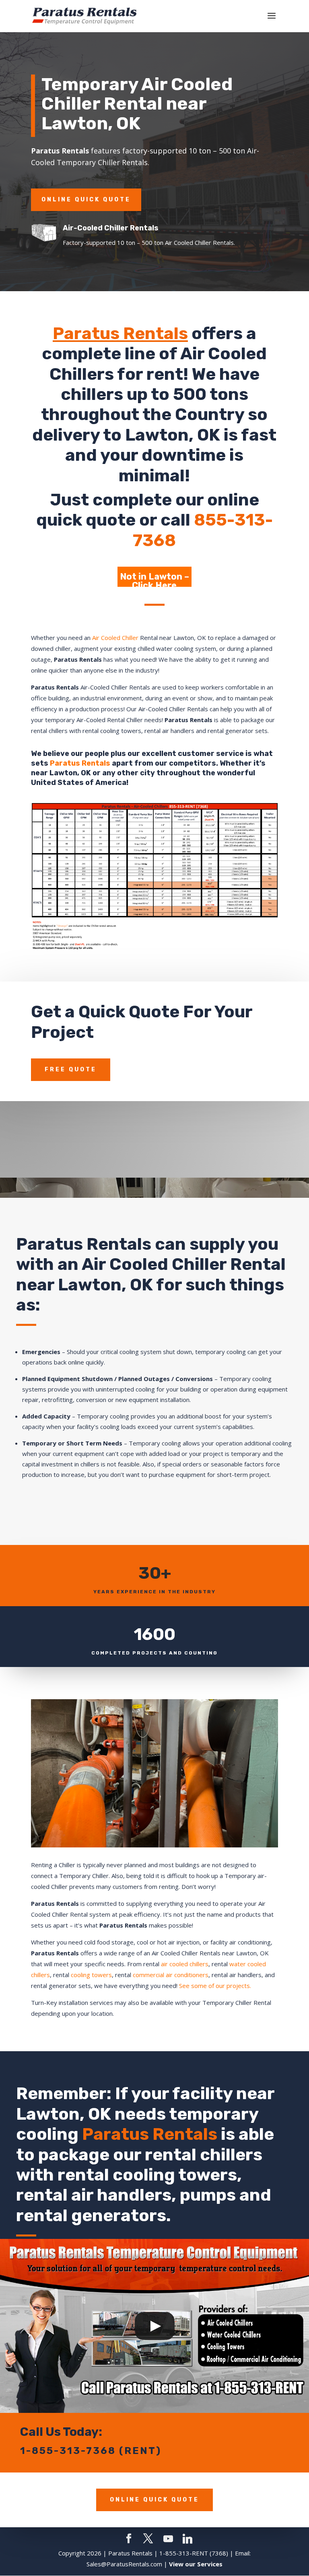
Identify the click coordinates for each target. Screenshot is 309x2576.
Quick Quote (129, 1012)
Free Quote (71, 1070)
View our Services (196, 2564)
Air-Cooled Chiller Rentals (111, 228)
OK (209, 435)
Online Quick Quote (86, 200)
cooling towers (91, 1975)
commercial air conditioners (171, 1975)
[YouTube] (168, 2539)
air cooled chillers (185, 1964)
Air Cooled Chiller (115, 638)
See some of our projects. (215, 1986)
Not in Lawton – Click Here (154, 581)
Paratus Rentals (120, 333)
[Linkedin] (187, 2539)
